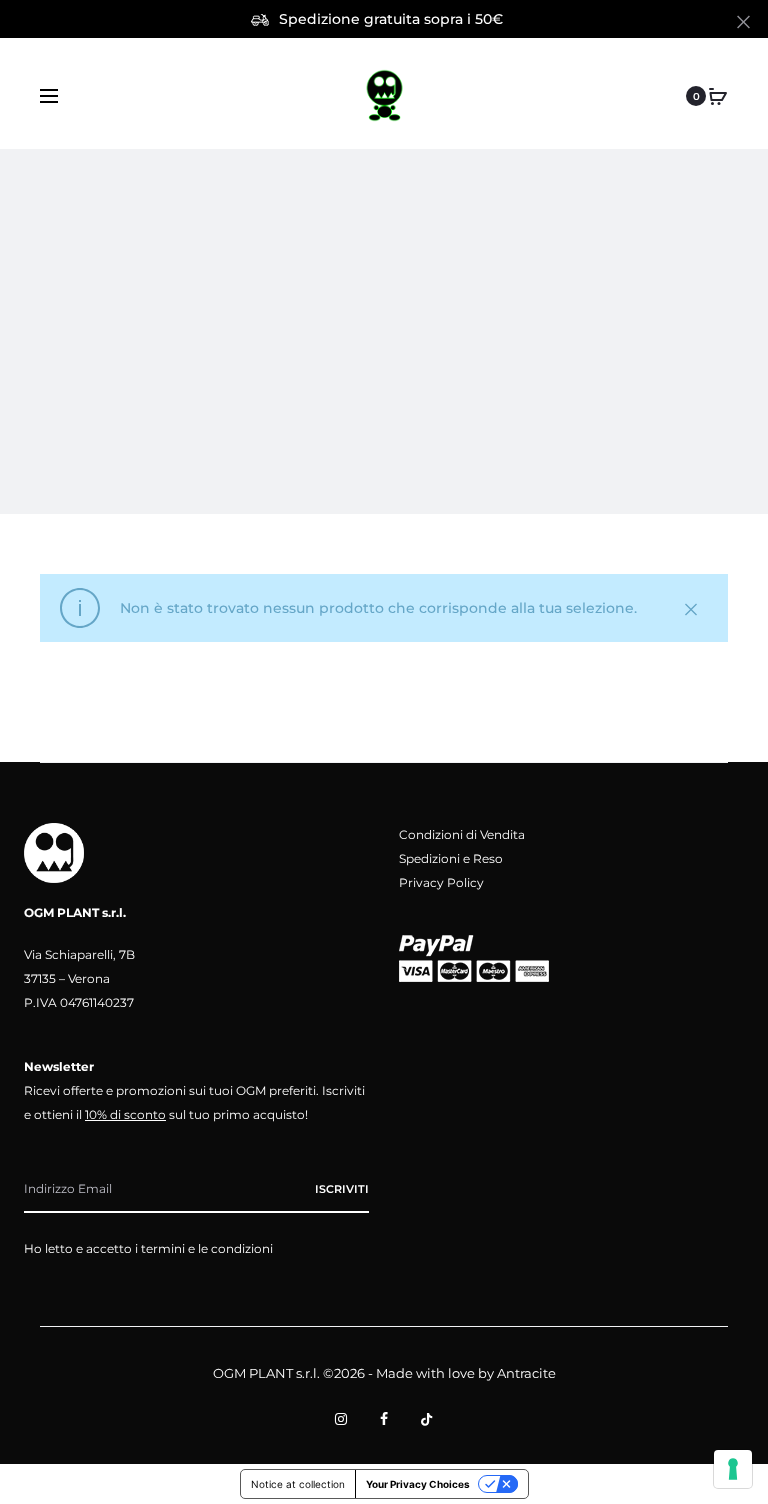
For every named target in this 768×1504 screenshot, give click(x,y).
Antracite (526, 1373)
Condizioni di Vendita (462, 834)
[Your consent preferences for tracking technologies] (733, 1469)
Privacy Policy (441, 882)
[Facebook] (384, 1419)
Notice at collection (298, 1484)
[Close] (743, 21)
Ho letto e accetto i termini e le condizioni (148, 1248)
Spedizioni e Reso (451, 858)
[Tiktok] (426, 1419)
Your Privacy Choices (418, 1484)
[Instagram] (341, 1419)
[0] (718, 96)
